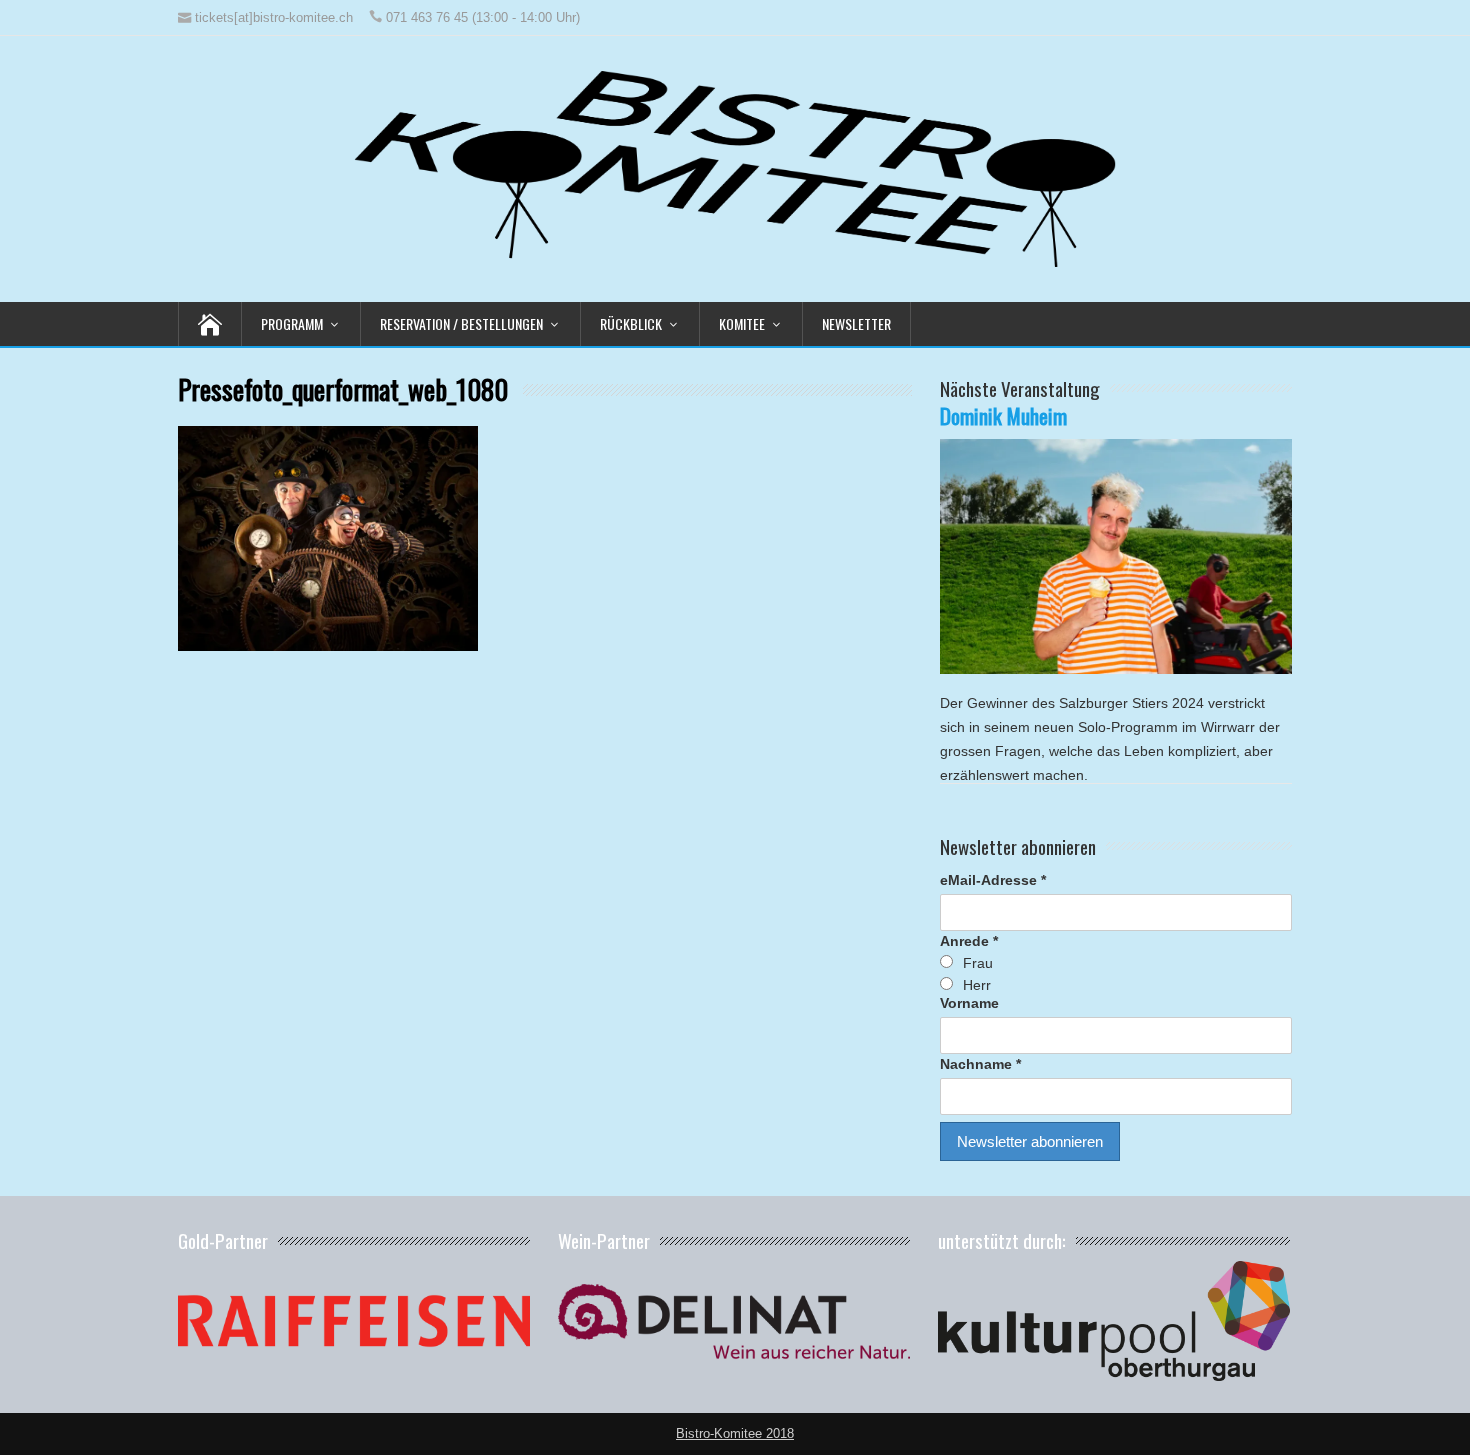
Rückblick (631, 323)
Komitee (742, 323)
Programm (292, 323)
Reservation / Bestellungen (461, 323)
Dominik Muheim (1003, 415)
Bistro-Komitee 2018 (735, 1433)
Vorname (969, 1003)
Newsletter (856, 323)
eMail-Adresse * (993, 880)
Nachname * (980, 1064)
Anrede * (969, 941)
